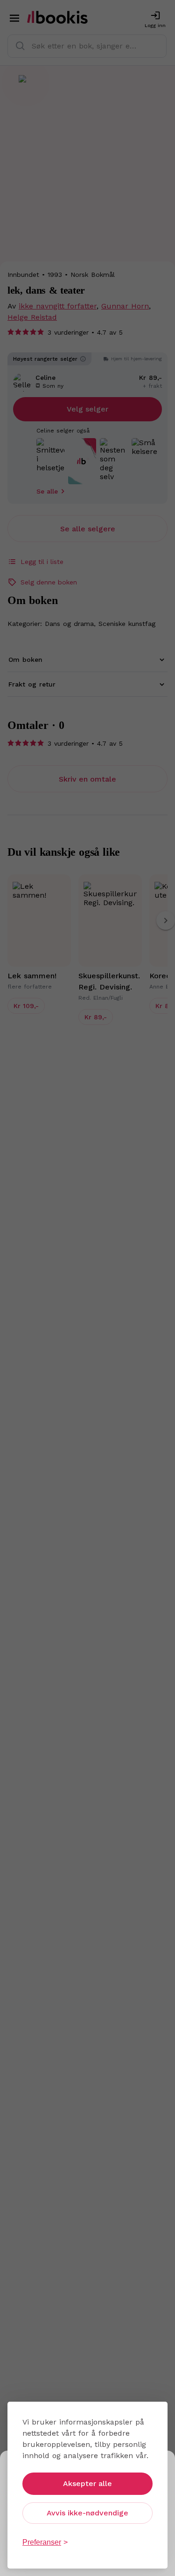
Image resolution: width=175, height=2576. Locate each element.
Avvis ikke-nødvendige (87, 2513)
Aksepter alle (87, 2483)
